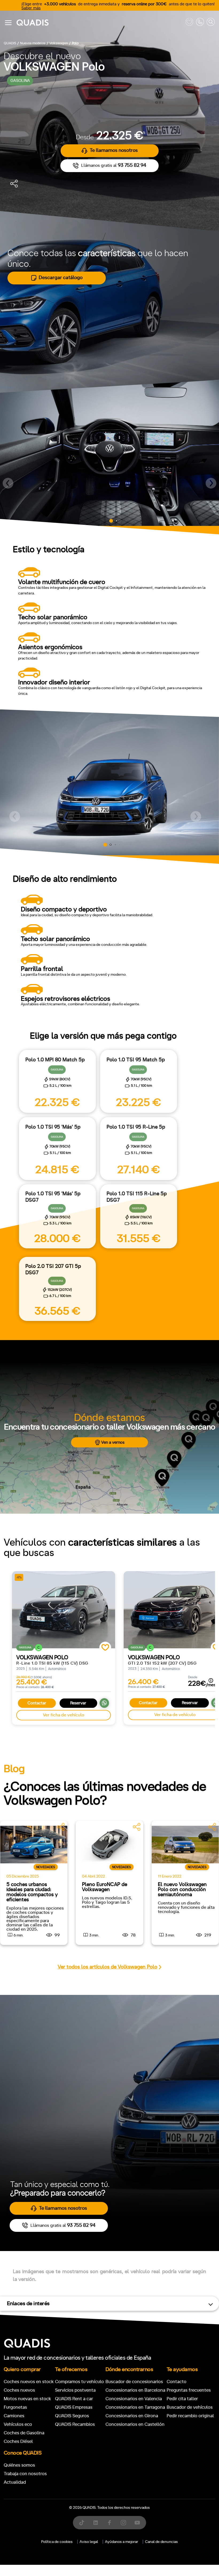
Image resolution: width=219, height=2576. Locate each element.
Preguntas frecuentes (189, 2390)
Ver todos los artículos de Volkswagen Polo (107, 1967)
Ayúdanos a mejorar (122, 2542)
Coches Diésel (18, 2441)
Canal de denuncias (161, 2542)
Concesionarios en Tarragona (135, 2407)
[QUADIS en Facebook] (109, 2523)
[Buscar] (211, 23)
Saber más (31, 8)
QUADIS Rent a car (74, 2399)
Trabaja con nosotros (25, 2474)
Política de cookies (57, 2542)
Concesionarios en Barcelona (135, 2390)
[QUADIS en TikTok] (82, 2523)
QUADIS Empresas (74, 2407)
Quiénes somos (19, 2465)
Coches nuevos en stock (29, 2382)
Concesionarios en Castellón (135, 2424)
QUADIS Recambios (75, 2424)
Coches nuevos (19, 2390)
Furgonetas (15, 2407)
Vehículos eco (18, 2424)
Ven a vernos (113, 1442)
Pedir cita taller (182, 2399)
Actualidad (15, 2482)
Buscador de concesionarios (134, 2382)
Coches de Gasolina (24, 2433)
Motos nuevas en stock (27, 2399)
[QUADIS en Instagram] (123, 2523)
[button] (8, 483)
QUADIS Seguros (72, 2416)
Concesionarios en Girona (132, 2416)
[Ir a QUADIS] (100, 23)
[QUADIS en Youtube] (137, 2523)
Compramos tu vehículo (79, 2382)
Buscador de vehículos (190, 2407)
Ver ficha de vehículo (64, 1715)
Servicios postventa (75, 2390)
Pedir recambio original (190, 2416)
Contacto (177, 2382)
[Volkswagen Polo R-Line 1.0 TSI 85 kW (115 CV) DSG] (64, 1610)
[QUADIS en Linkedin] (96, 2523)
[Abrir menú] (8, 23)
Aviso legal (89, 2542)
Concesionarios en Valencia (134, 2399)
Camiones (14, 2416)
